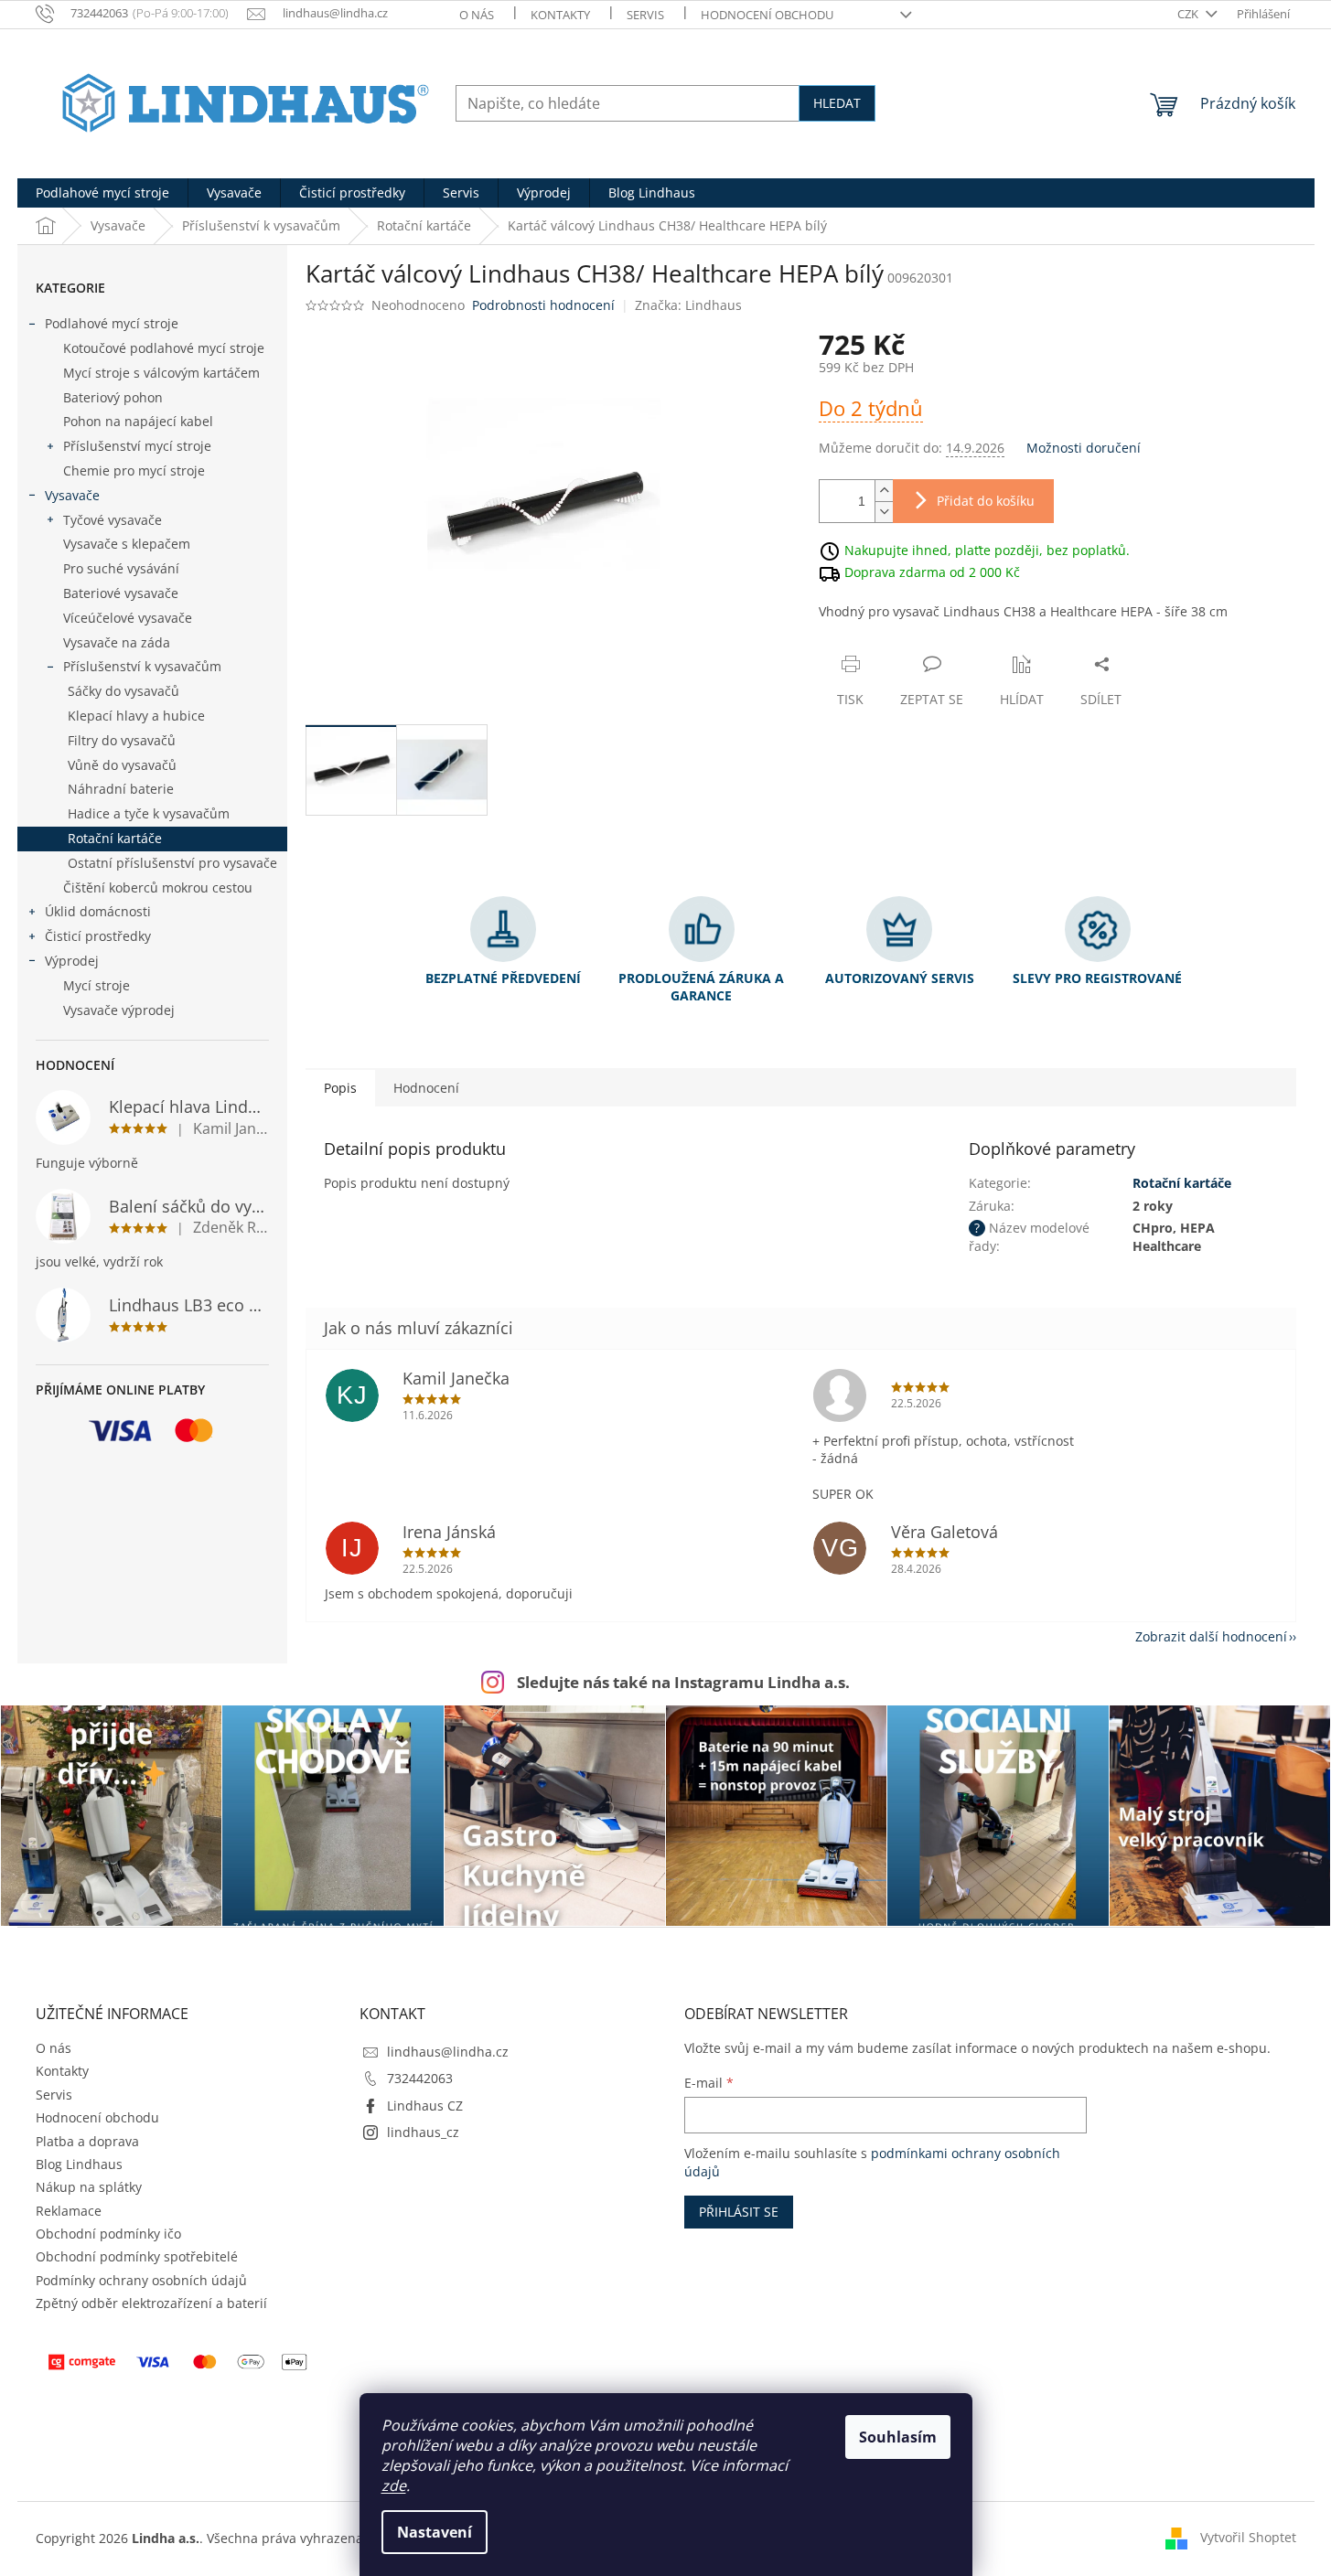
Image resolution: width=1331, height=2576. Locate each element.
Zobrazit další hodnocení (1211, 1636)
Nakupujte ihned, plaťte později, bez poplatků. (987, 549)
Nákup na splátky (89, 2187)
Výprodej (72, 961)
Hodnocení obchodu (767, 15)
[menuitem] (102, 193)
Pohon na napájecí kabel (138, 421)
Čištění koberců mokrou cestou (158, 887)
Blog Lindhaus (79, 2164)
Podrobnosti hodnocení (543, 305)
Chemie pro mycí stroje (134, 470)
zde (394, 2485)
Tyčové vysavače (113, 520)
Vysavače (72, 495)
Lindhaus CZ (425, 2106)
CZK (1189, 14)
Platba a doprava (87, 2141)
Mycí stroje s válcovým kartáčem (161, 373)
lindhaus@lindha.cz (448, 2052)
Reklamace (69, 2211)
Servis (645, 15)
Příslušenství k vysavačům (142, 666)
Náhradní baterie (121, 789)
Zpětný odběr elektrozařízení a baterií (151, 2303)
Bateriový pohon (113, 397)
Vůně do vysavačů (122, 765)
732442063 (420, 2078)
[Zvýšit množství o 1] (884, 491)
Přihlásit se (739, 2212)
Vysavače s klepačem (127, 544)
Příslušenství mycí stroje (137, 446)
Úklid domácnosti (98, 911)
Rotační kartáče (115, 838)
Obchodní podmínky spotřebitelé (137, 2256)
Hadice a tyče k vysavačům (149, 813)
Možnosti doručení (1084, 448)
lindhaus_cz (423, 2132)
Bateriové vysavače (121, 593)
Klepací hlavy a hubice (136, 716)
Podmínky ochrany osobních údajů (141, 2280)
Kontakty (560, 15)
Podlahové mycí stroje (112, 323)
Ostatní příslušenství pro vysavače (172, 863)
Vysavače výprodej (119, 1010)
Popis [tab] (340, 1088)
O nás (477, 15)
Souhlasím (898, 2437)
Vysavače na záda (117, 642)
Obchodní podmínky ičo (108, 2234)
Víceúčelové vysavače (128, 618)
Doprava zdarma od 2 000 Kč (932, 571)
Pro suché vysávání (121, 568)
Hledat (837, 103)
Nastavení (435, 2532)
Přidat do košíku (986, 501)
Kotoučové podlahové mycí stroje (164, 348)
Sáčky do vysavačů (123, 691)
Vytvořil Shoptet (1248, 2537)
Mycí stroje (97, 985)
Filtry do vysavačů (122, 740)
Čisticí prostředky (98, 936)
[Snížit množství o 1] (884, 512)
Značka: (688, 305)
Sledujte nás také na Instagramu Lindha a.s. (683, 1682)
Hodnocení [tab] (426, 1088)
